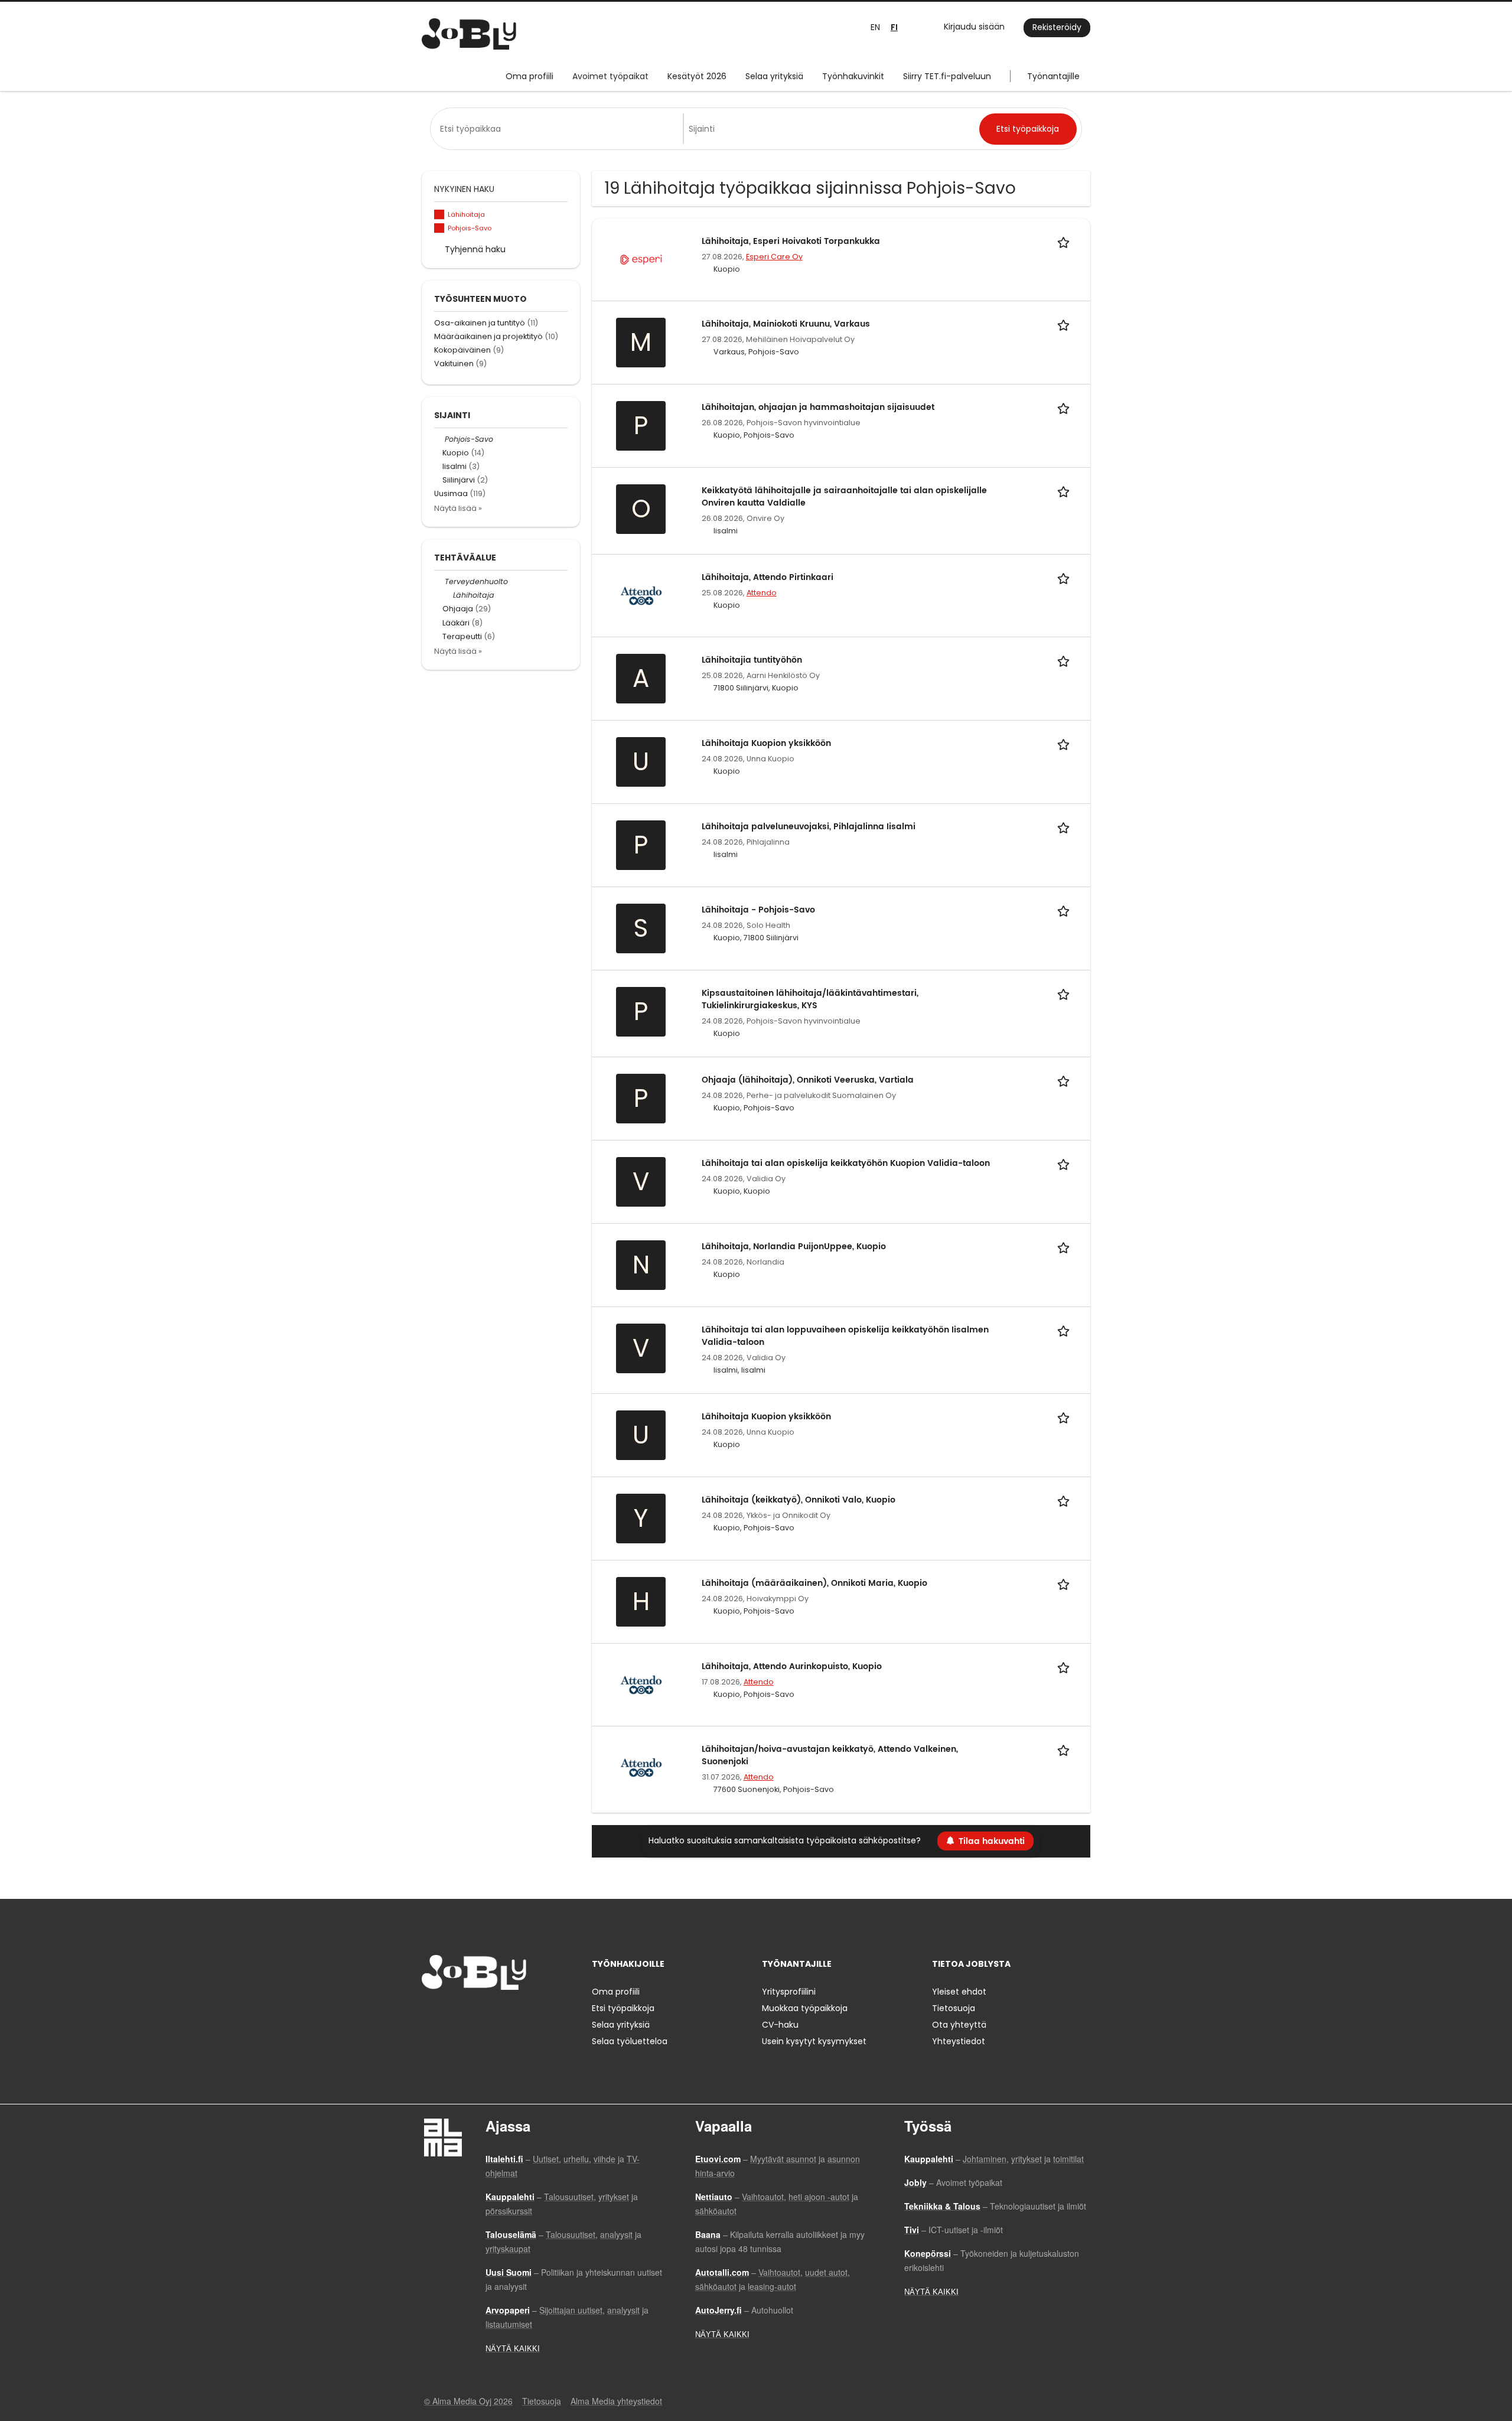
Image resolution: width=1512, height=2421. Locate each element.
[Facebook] (430, 2014)
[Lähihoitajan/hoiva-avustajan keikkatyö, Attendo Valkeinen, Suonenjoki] (641, 1767)
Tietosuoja (954, 2008)
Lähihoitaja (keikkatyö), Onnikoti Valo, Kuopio (799, 1500)
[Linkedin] (469, 2014)
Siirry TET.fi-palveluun (947, 76)
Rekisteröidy (1057, 27)
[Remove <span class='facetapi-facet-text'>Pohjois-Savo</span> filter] (439, 228)
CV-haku (780, 2025)
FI (894, 27)
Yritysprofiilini (789, 1992)
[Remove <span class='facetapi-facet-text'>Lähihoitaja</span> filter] (439, 215)
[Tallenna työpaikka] (1065, 241)
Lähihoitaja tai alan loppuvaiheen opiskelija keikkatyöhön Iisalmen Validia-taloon (845, 1336)
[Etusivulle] (469, 34)
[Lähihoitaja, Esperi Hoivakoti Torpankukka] (641, 259)
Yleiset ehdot (959, 1992)
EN (875, 27)
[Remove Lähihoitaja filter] (448, 595)
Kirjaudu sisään (974, 27)
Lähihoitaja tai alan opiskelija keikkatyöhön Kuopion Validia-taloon (846, 1163)
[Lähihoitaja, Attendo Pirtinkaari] (641, 595)
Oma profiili (529, 76)
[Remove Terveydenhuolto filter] (439, 581)
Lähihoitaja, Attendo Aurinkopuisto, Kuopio (792, 1666)
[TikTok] (489, 2014)
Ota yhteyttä (959, 2025)
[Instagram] (450, 2014)
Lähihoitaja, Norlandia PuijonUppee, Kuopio (794, 1247)
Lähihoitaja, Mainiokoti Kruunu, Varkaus (786, 324)
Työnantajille (1053, 76)
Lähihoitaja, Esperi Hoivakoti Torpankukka (791, 241)
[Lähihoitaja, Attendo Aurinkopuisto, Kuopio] (641, 1684)
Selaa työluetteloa (630, 2041)
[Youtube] (506, 2014)
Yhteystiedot (959, 2041)
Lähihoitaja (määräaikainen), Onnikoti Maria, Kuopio (814, 1583)
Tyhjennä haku (475, 249)
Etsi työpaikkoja (623, 2008)
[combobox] (559, 129)
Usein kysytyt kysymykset (814, 2041)
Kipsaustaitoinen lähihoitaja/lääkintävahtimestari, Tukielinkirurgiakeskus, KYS (810, 999)
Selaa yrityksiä (774, 76)
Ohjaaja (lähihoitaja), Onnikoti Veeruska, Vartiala (808, 1080)
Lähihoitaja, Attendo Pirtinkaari (768, 577)
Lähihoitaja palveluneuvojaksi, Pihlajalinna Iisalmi (809, 827)
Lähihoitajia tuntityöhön (752, 660)
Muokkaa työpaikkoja (805, 2008)
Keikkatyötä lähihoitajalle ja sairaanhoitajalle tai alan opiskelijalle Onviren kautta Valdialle (844, 497)
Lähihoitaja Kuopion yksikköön (766, 743)
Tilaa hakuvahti (992, 1841)
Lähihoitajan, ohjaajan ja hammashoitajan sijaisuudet (818, 407)
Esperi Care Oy (774, 257)
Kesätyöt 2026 (697, 76)
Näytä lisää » (458, 508)
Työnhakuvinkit (853, 76)
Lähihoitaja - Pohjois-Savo (758, 910)
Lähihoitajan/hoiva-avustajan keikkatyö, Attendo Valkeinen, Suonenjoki (830, 1755)
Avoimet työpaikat (610, 76)
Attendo (762, 593)
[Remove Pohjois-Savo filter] (439, 439)
